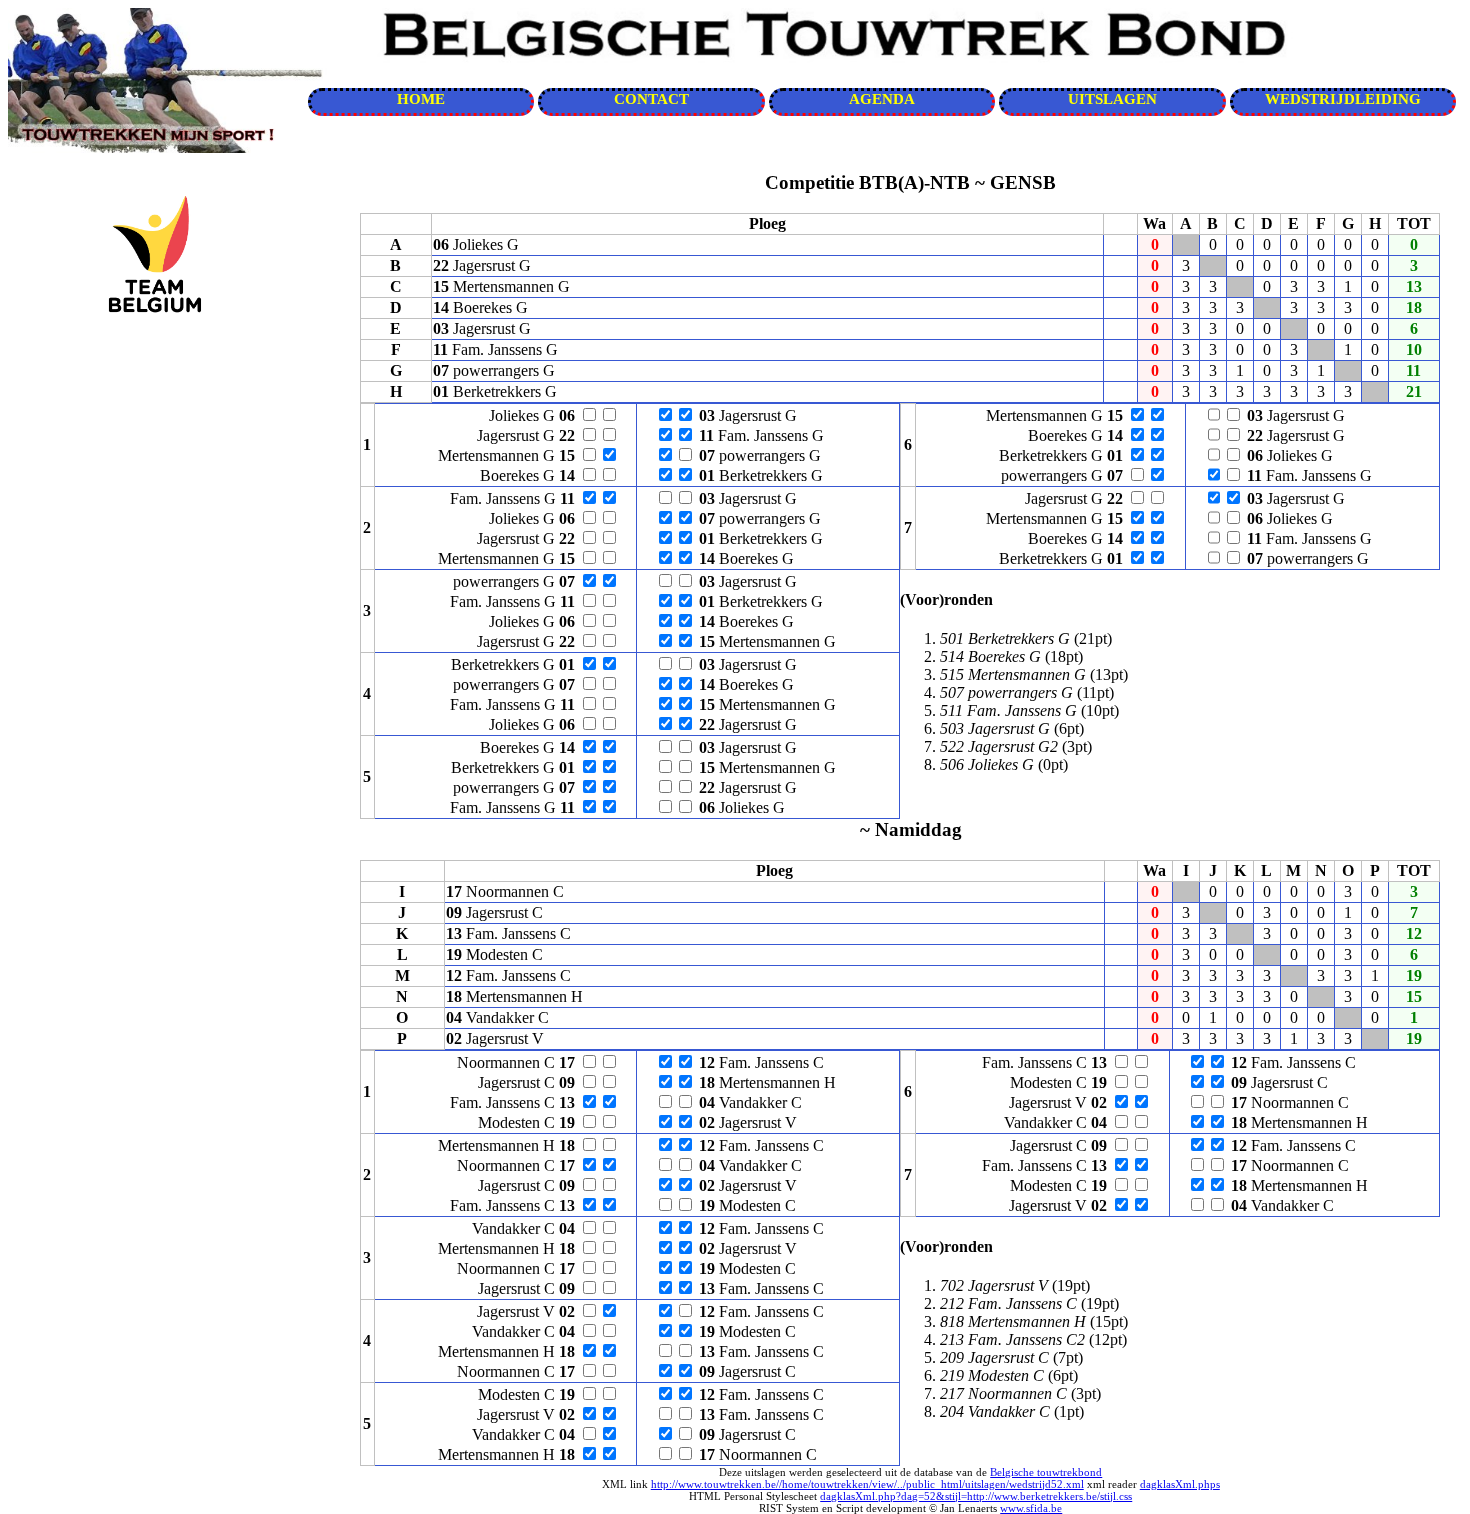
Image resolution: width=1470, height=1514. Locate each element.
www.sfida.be (1031, 1508)
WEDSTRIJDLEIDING (1343, 99)
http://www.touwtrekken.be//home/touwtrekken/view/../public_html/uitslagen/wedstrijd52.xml (867, 1484)
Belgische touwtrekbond (1046, 1472)
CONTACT (651, 99)
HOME (421, 99)
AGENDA (882, 99)
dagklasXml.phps (1180, 1484)
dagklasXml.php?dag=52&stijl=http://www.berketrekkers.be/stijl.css (976, 1496)
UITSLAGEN (1112, 99)
